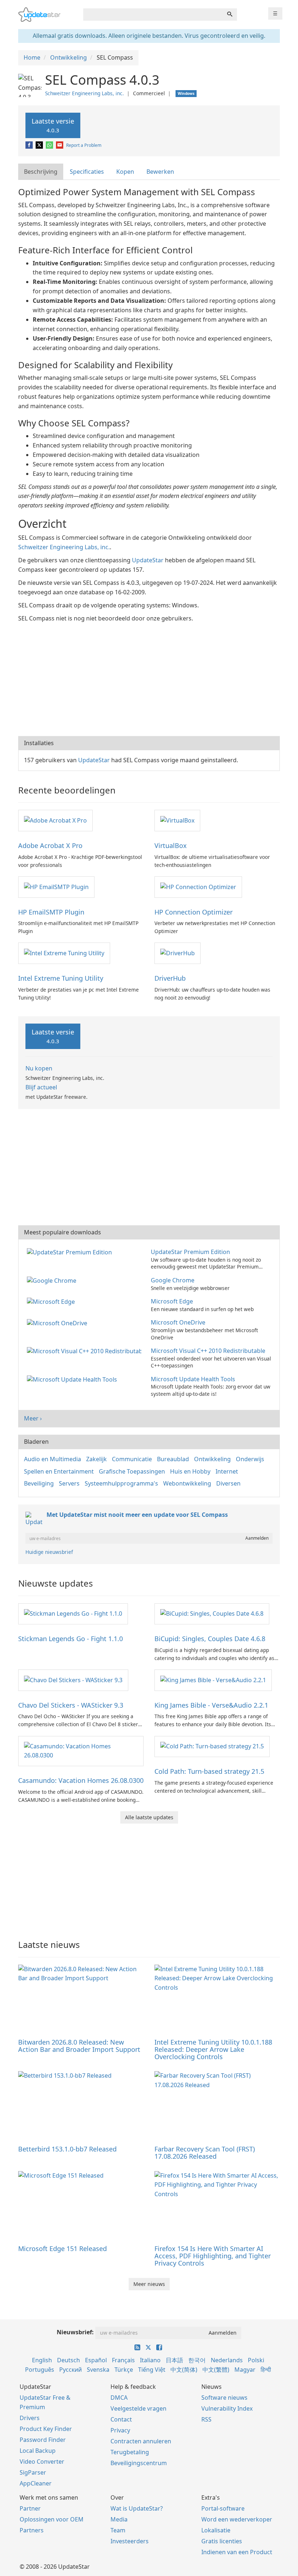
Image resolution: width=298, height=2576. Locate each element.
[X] (40, 145)
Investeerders (130, 2541)
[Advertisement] (149, 678)
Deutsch (69, 2360)
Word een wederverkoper (237, 2519)
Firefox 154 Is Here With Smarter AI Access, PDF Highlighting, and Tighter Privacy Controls (213, 2256)
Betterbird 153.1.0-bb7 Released (67, 2149)
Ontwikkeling (212, 1459)
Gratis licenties (222, 2541)
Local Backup (38, 2451)
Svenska (98, 2370)
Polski (256, 2360)
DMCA (119, 2398)
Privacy (120, 2430)
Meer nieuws (149, 2284)
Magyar (245, 2370)
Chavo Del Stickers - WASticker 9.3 (71, 1705)
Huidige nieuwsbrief (49, 1552)
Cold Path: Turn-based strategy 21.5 (209, 1771)
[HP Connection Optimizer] (198, 887)
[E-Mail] (60, 145)
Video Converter (42, 2462)
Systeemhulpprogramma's (121, 1483)
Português (40, 2370)
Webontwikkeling (187, 1483)
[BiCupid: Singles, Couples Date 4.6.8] (212, 1613)
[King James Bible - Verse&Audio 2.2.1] (213, 1680)
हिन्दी (266, 2370)
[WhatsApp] (50, 145)
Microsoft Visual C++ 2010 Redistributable (208, 1351)
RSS (206, 2419)
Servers (69, 1483)
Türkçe (124, 2370)
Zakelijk (96, 1459)
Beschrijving (41, 172)
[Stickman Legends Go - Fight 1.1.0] (73, 1613)
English (42, 2360)
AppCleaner (36, 2483)
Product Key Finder (46, 2429)
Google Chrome (173, 1280)
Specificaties (87, 172)
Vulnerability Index (227, 2408)
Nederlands (227, 2360)
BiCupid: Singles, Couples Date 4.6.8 (210, 1639)
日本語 (174, 2360)
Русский (71, 2370)
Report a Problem (84, 145)
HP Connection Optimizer (194, 912)
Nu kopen (39, 1068)
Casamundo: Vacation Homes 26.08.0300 (81, 1780)
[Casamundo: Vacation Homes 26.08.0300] (81, 1751)
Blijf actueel (41, 1087)
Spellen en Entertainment (59, 1471)
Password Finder (43, 2440)
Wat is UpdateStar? (137, 2508)
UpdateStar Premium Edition (190, 1252)
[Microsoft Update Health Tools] (73, 1379)
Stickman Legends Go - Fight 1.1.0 (71, 1639)
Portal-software (223, 2508)
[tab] (41, 172)
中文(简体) (184, 2370)
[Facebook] (30, 145)
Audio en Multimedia (53, 1459)
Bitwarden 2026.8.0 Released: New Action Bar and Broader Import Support (79, 2046)
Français (123, 2360)
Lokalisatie (216, 2530)
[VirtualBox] (177, 820)
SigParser (33, 2472)
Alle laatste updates (149, 1817)
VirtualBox (171, 845)
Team (118, 2530)
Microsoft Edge (172, 1301)
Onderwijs (250, 1459)
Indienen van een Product (237, 2552)
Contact (121, 2419)
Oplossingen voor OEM (52, 2519)
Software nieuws (224, 2398)
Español (96, 2360)
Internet (227, 1471)
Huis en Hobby (190, 1471)
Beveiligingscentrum (139, 2463)
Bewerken (160, 172)
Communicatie (132, 1459)
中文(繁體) (216, 2370)
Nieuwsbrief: (75, 2332)
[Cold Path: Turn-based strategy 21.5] (212, 1746)
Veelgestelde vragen (138, 2408)
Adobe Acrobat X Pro (50, 845)
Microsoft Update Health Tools (193, 1379)
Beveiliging (39, 1483)
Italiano (150, 2360)
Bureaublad (173, 1459)
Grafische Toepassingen (132, 1471)
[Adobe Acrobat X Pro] (55, 820)
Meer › (33, 1418)
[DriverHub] (178, 953)
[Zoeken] (230, 15)
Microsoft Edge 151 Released (63, 2249)
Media (119, 2519)
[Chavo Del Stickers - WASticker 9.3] (73, 1680)
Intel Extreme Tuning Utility (61, 978)
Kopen (125, 172)
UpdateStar (148, 560)
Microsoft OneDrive (178, 1322)
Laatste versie (53, 125)
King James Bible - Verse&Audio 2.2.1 (211, 1705)
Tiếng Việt (152, 2370)
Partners (32, 2530)
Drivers (30, 2418)
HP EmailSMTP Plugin (51, 912)
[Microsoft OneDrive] (59, 1322)
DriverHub (170, 978)
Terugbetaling (130, 2452)
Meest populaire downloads (63, 1232)
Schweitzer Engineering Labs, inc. (84, 93)
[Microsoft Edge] (52, 1301)
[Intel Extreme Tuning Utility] (64, 953)
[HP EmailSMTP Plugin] (56, 887)
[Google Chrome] (53, 1280)
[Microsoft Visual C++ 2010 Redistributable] (86, 1351)
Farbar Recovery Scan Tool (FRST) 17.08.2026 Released (205, 2153)
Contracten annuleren (141, 2441)
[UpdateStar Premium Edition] (71, 1252)
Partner (30, 2508)
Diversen (228, 1483)
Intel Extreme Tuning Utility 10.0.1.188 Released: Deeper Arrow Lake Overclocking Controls (213, 2049)
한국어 (197, 2360)
